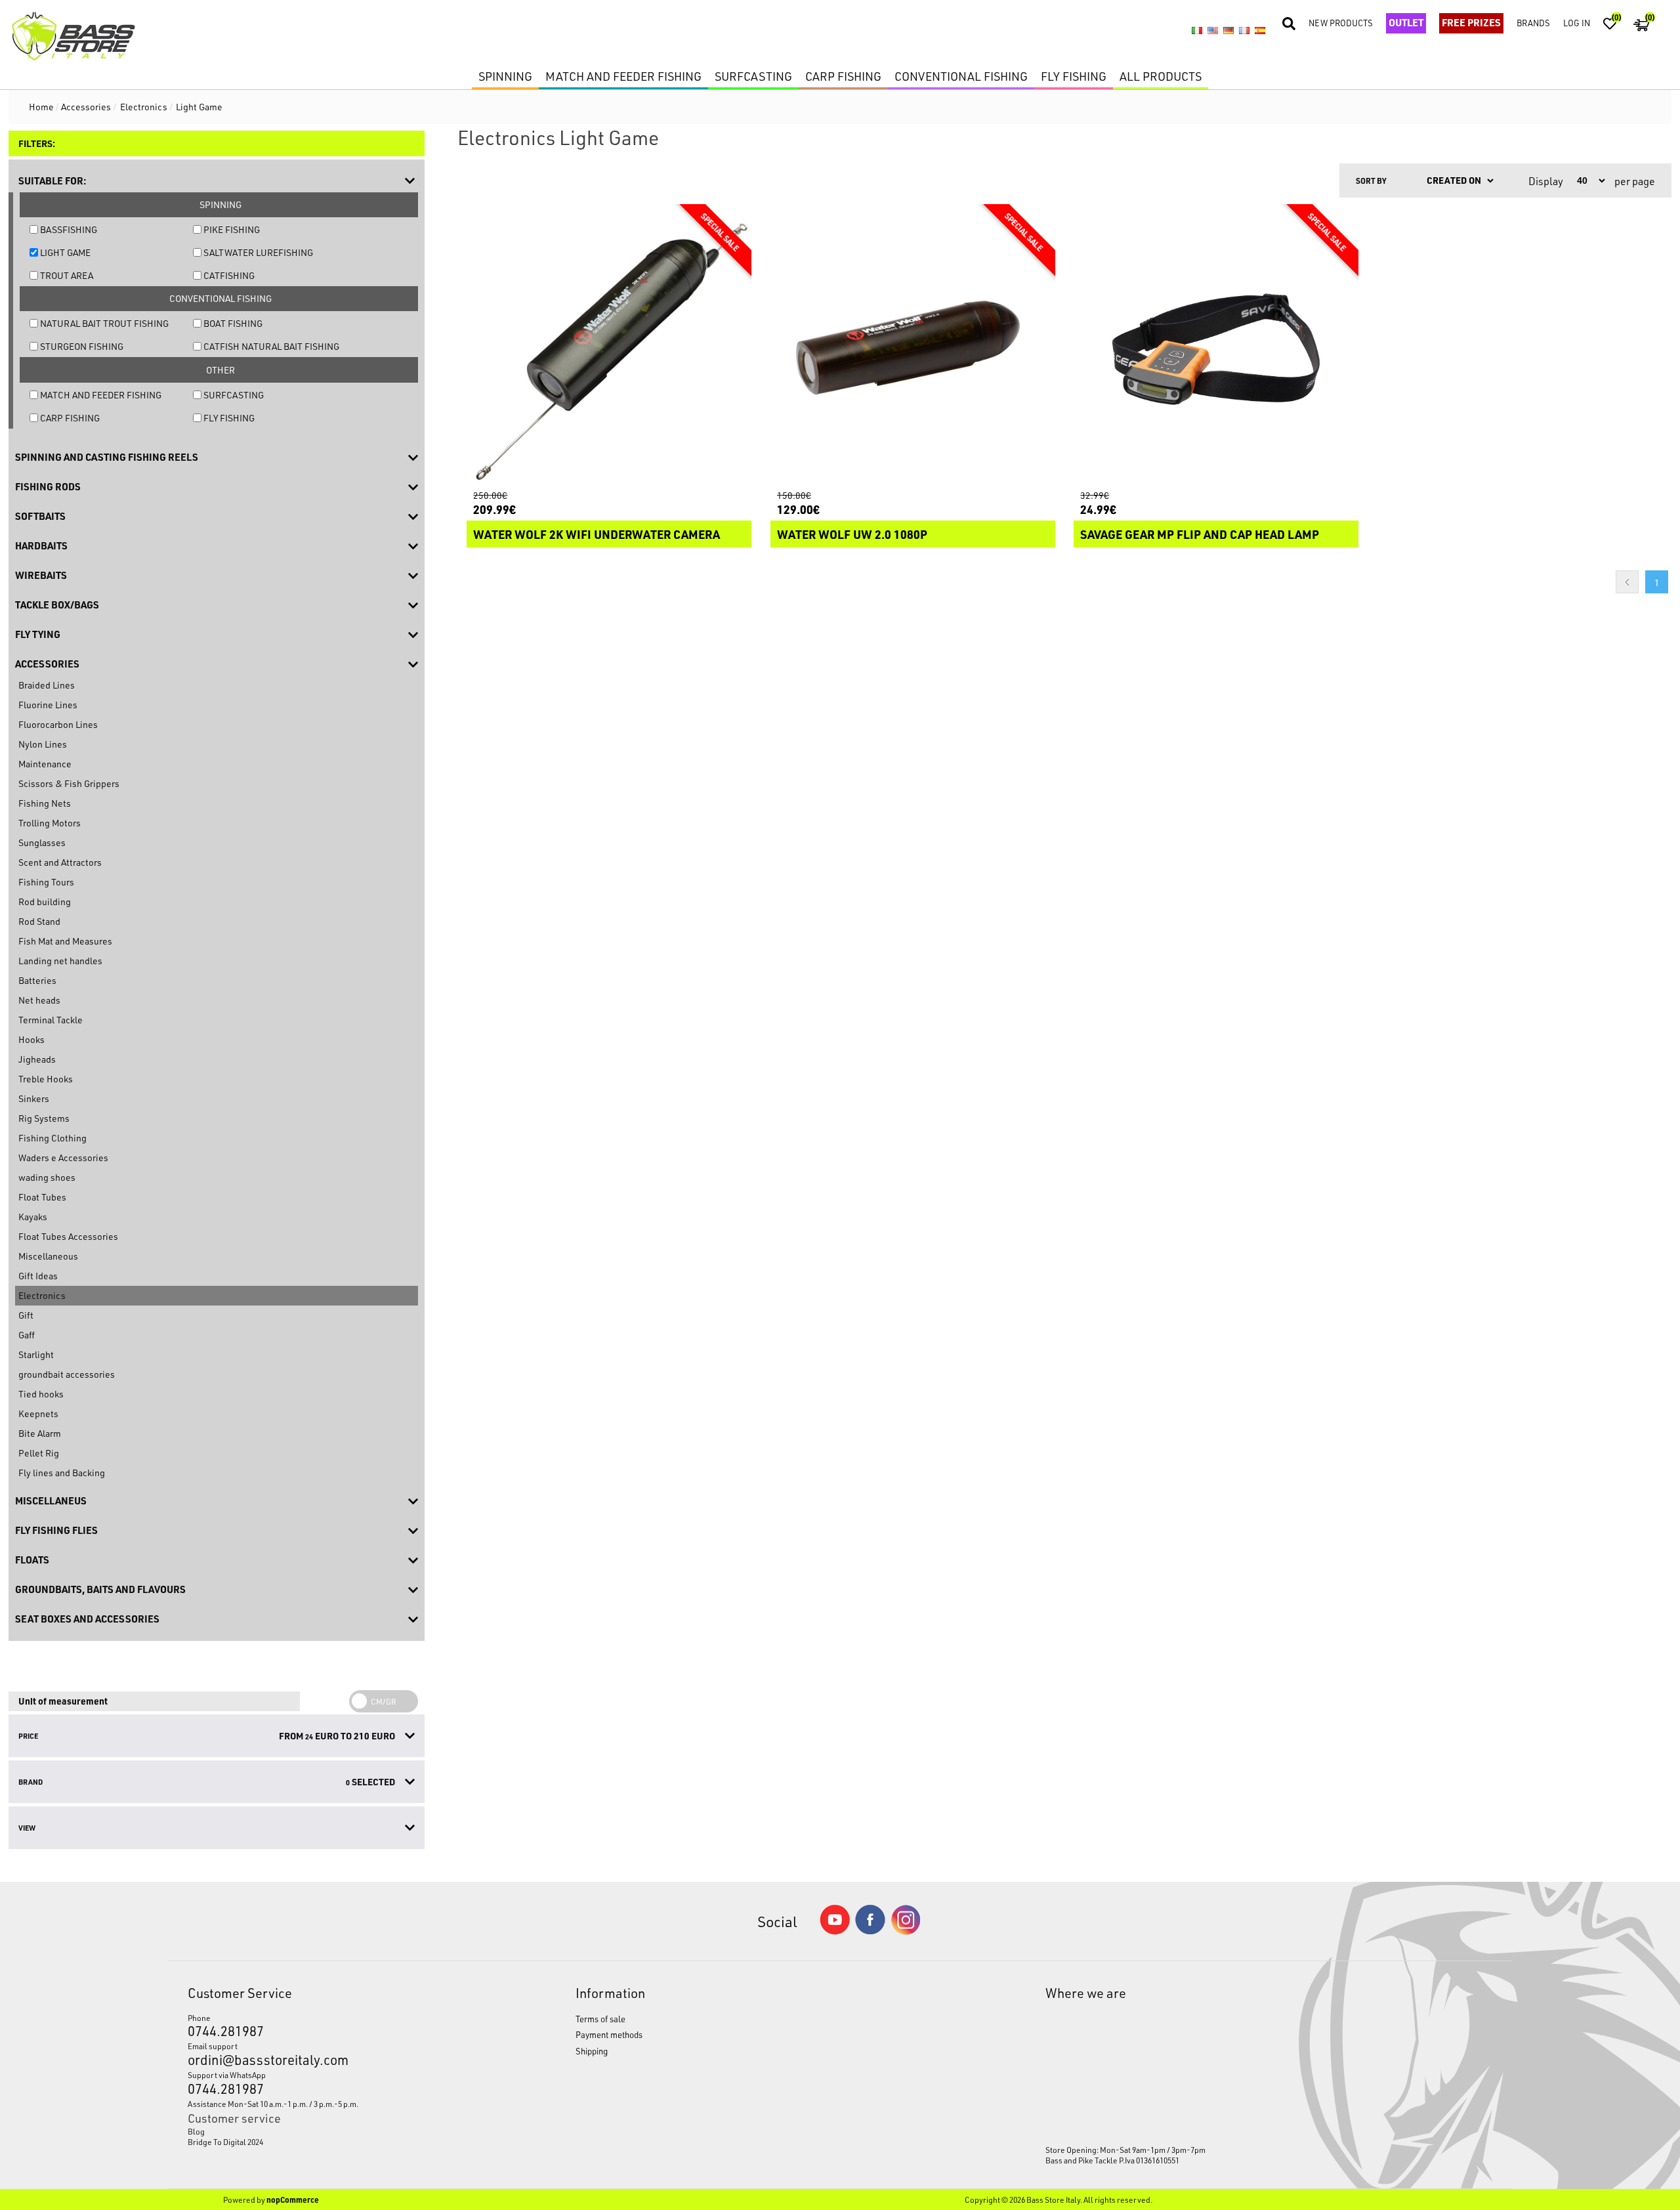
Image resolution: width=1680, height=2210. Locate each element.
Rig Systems (44, 1118)
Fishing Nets (45, 803)
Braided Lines (47, 685)
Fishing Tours (46, 882)
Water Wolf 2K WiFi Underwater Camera (597, 534)
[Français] (1244, 31)
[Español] (1260, 31)
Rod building (45, 902)
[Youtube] (835, 1931)
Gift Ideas (38, 1276)
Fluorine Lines (48, 705)
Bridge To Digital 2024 (225, 2142)
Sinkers (34, 1098)
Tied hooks (41, 1394)
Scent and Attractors (60, 862)
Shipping (592, 2051)
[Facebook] (870, 1931)
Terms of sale (600, 2019)
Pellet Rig (39, 1453)
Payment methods (609, 2034)
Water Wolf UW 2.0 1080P (852, 534)
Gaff (27, 1335)
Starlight (36, 1354)
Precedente (1627, 582)
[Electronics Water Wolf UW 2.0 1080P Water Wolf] (913, 347)
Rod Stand (39, 921)
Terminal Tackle (51, 1020)
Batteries (37, 980)
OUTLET (1406, 22)
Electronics (42, 1295)
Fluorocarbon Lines (58, 724)
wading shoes (47, 1177)
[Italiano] (1197, 31)
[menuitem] (331, 2131)
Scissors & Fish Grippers (69, 783)
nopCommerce (293, 2199)
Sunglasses (42, 842)
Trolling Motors (50, 823)
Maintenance (45, 764)
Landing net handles (60, 961)
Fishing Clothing (52, 1138)
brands (1533, 23)
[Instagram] (906, 1931)
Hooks (31, 1039)
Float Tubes (42, 1197)
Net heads (39, 1000)
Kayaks (33, 1217)
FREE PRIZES (1471, 22)
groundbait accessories (67, 1374)
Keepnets (38, 1413)
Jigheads (37, 1059)
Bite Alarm (40, 1433)
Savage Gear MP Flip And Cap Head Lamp (1200, 534)
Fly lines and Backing (62, 1473)
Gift (26, 1315)
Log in (1577, 23)
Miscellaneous (48, 1256)
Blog (196, 2131)
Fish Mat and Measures (65, 941)
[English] (1213, 31)
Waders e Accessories (63, 1158)
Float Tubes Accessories (68, 1236)
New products (1341, 23)
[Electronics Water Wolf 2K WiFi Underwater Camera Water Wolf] (609, 347)
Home (41, 107)
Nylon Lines (43, 744)
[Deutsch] (1228, 31)
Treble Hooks (46, 1079)
